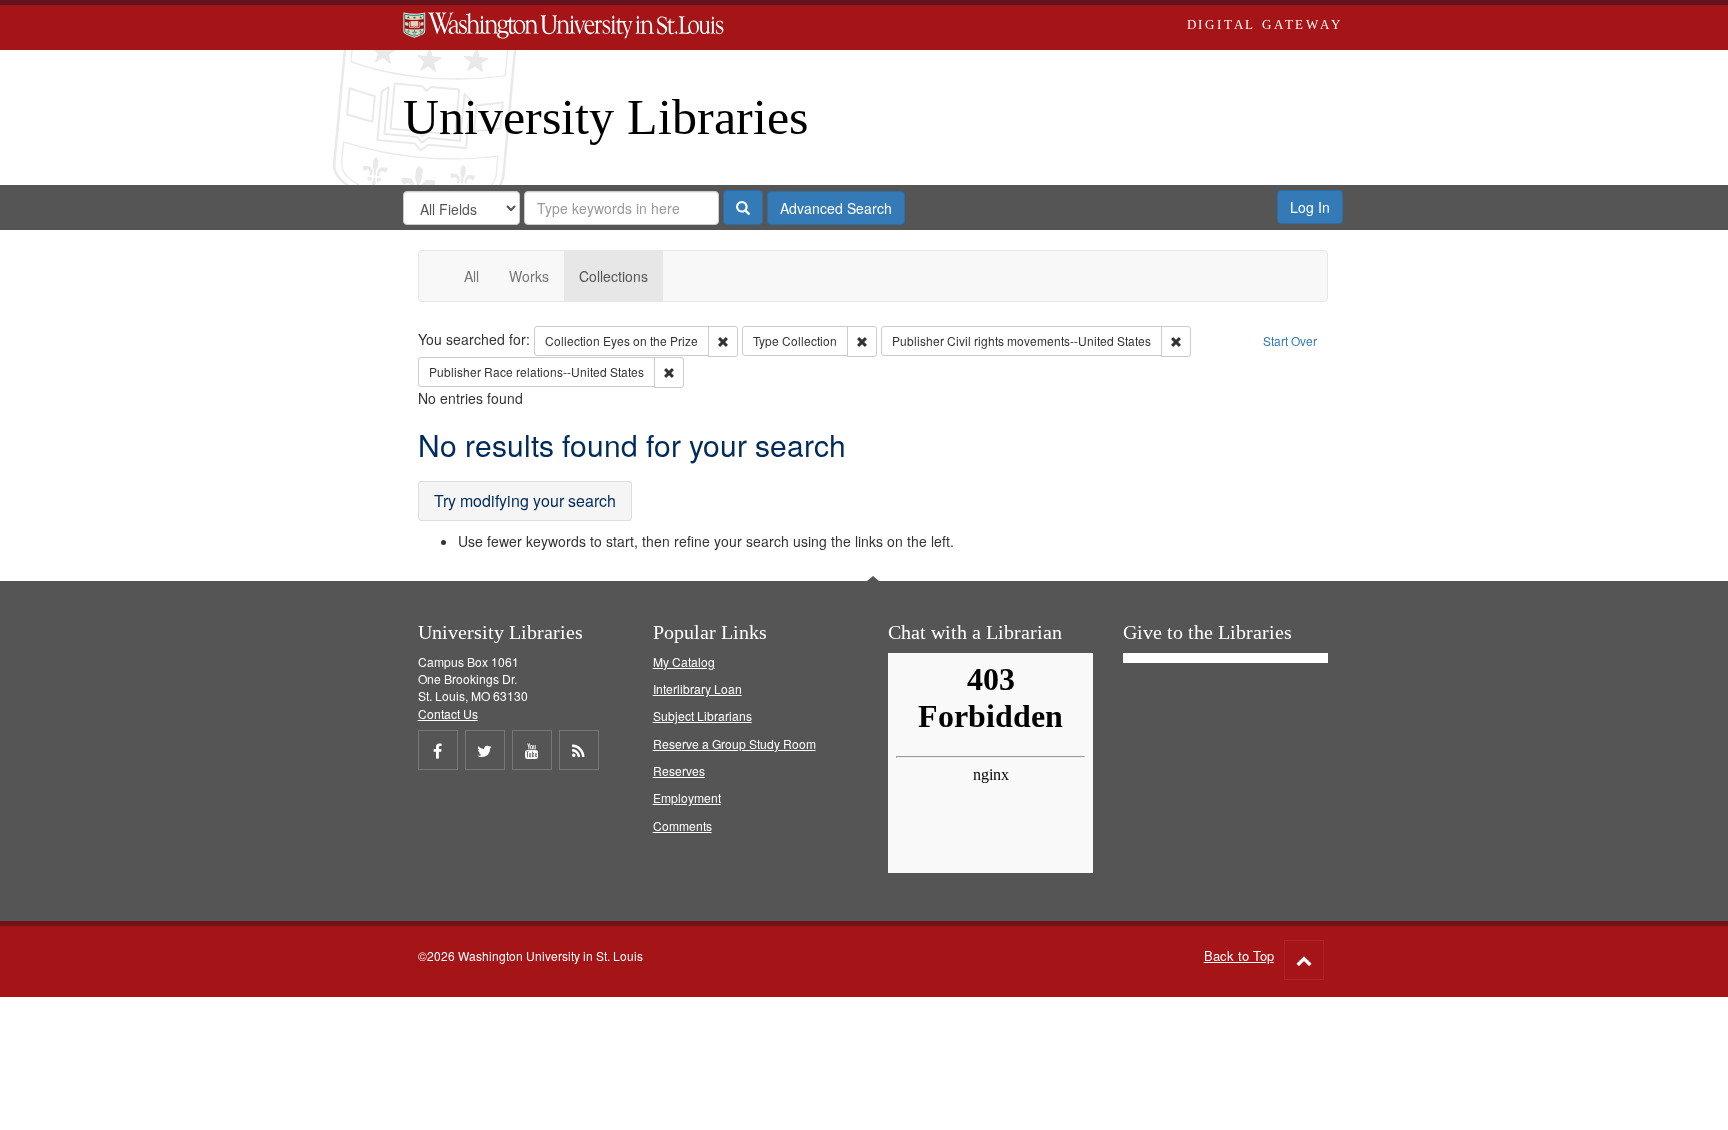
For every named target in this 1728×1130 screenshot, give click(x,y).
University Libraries (605, 117)
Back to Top (1239, 955)
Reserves (679, 770)
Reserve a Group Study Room (734, 743)
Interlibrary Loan (697, 688)
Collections (613, 276)
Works (529, 276)
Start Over (1290, 340)
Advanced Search (836, 208)
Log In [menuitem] (1310, 207)
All (471, 276)
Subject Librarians (702, 715)
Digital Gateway (1265, 24)
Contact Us (448, 713)
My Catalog (684, 661)
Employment (687, 797)
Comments (682, 825)
